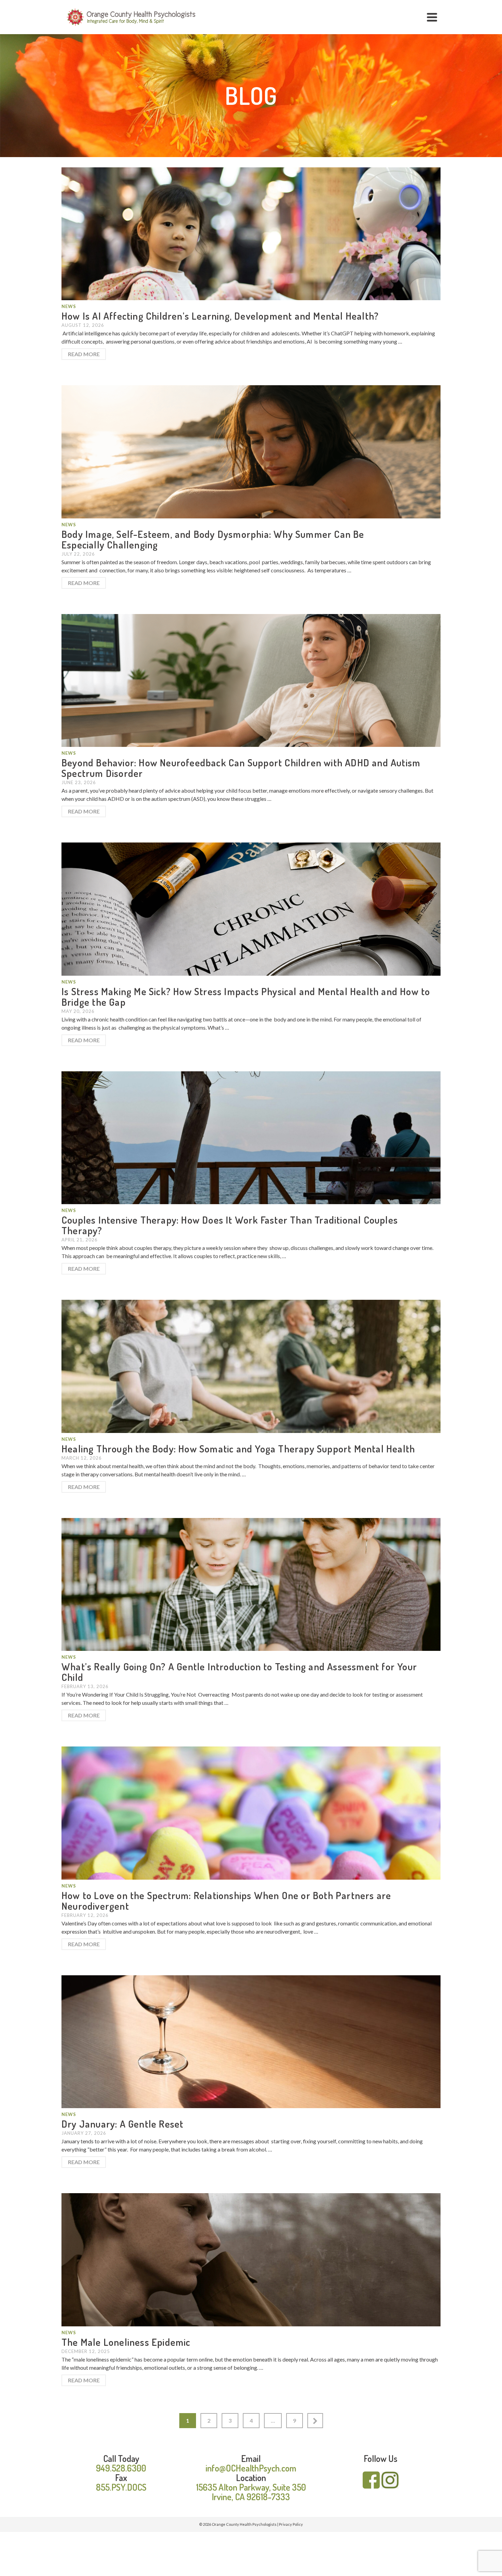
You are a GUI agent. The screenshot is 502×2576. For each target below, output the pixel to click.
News (69, 306)
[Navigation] (432, 17)
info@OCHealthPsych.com (251, 2468)
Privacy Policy (291, 2524)
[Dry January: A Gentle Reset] (251, 2041)
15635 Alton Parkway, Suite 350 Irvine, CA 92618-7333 (251, 2492)
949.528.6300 (121, 2468)
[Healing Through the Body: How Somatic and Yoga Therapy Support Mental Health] (251, 1366)
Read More (84, 354)
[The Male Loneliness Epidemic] (251, 2259)
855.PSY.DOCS (121, 2487)
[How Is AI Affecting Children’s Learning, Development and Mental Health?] (251, 233)
